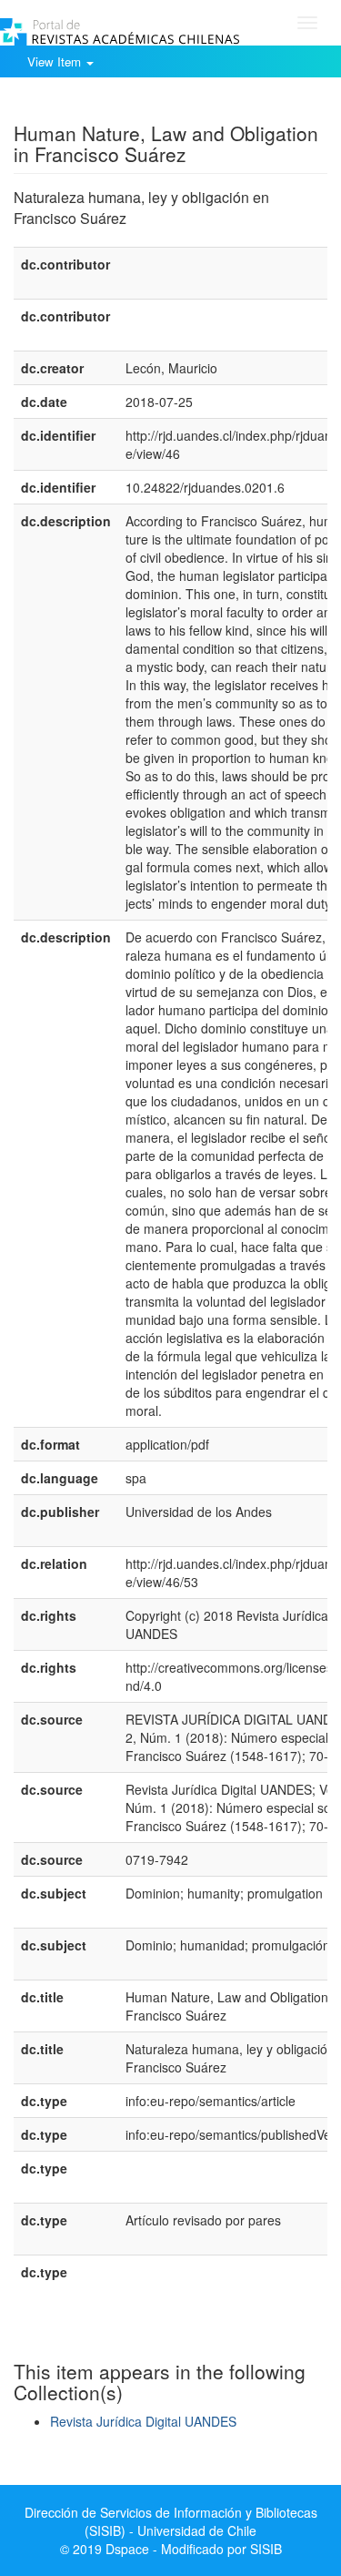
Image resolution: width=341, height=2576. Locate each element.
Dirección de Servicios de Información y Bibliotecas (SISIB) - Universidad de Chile (171, 2521)
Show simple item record (85, 105)
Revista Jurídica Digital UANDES (143, 2421)
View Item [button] (56, 61)
